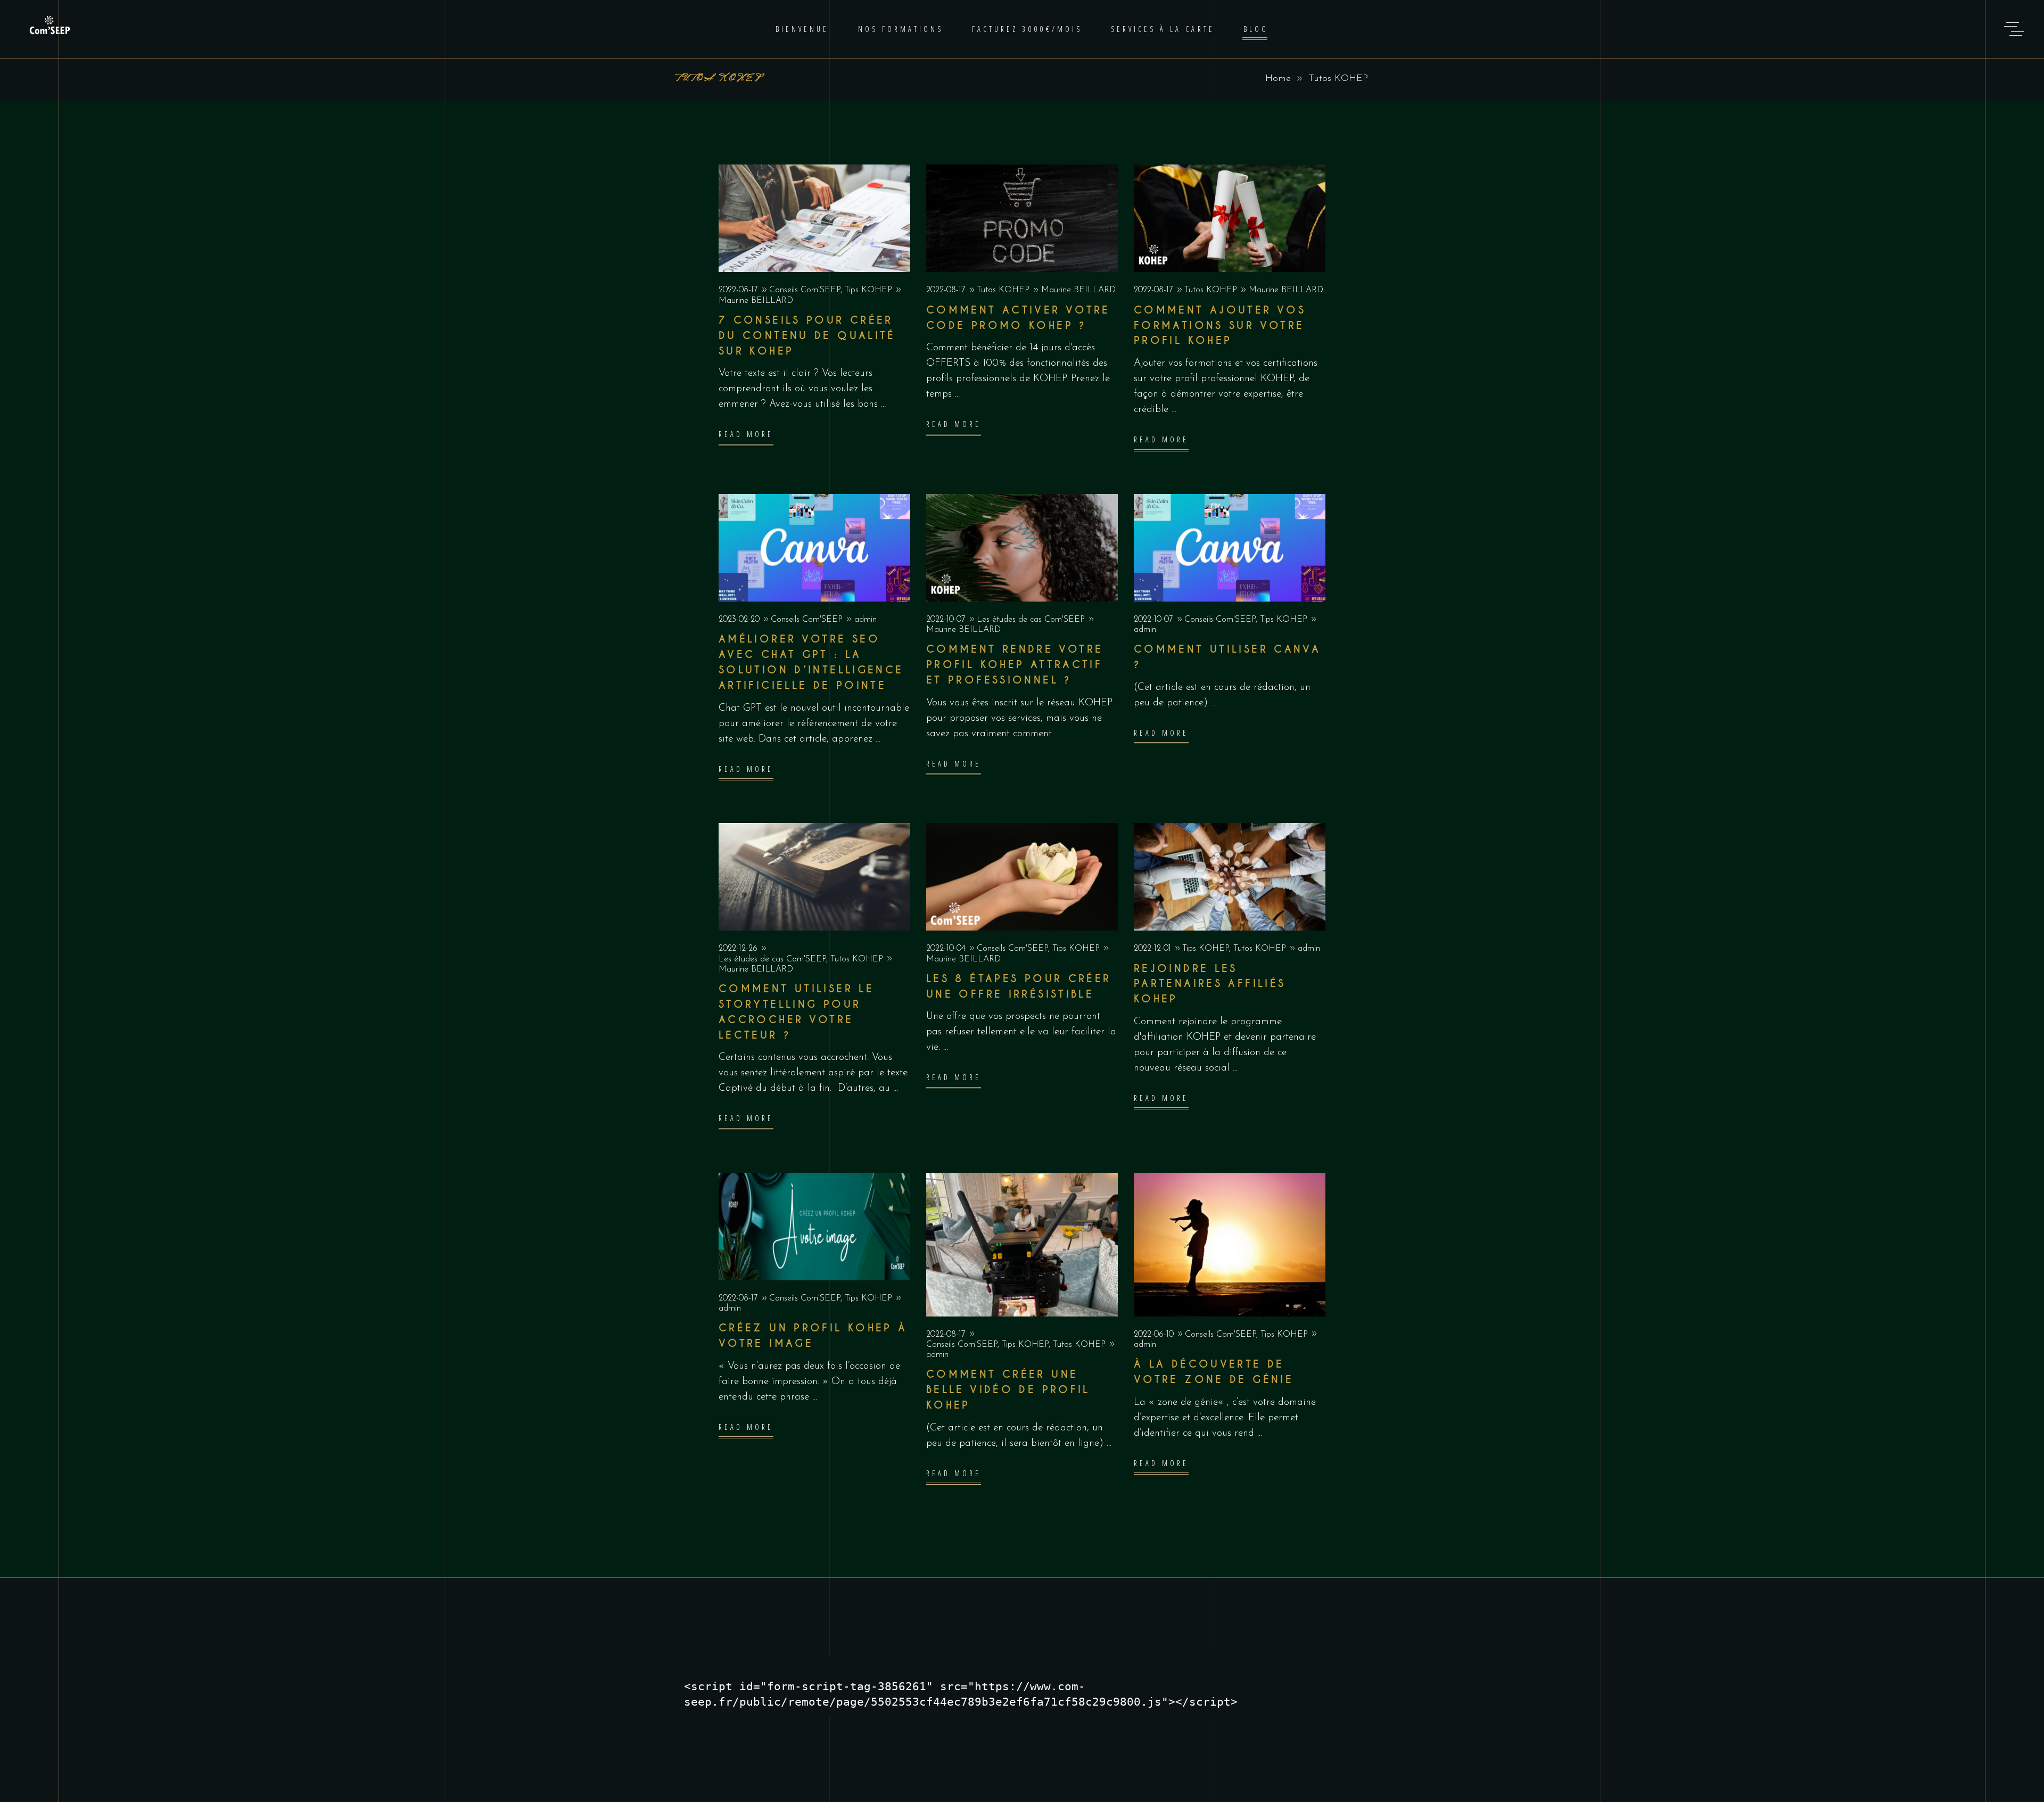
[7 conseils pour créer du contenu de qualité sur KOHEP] (814, 218)
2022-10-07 (947, 620)
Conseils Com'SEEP (805, 290)
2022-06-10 (1155, 1335)
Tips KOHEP (868, 290)
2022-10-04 (947, 949)
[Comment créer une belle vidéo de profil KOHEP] (1022, 1245)
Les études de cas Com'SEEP (1031, 620)
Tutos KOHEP (1003, 290)
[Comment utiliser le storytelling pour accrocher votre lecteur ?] (814, 877)
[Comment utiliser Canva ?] (1230, 548)
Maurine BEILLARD (756, 301)
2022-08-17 (740, 290)
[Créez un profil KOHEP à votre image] (814, 1227)
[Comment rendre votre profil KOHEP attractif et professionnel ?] (1022, 548)
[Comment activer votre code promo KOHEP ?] (1022, 218)
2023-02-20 (740, 620)
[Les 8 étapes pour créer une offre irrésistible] (1022, 877)
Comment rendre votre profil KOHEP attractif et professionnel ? (1015, 665)
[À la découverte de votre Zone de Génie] (1230, 1245)
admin (866, 620)
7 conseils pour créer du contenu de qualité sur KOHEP (807, 336)
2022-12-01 (1154, 949)
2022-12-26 (739, 949)
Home (1278, 79)
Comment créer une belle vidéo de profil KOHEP (1008, 1390)
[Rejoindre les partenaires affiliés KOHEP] (1230, 877)
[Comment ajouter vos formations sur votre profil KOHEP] (1230, 218)
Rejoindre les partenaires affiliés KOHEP (1210, 984)
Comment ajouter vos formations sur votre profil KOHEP (1220, 326)
